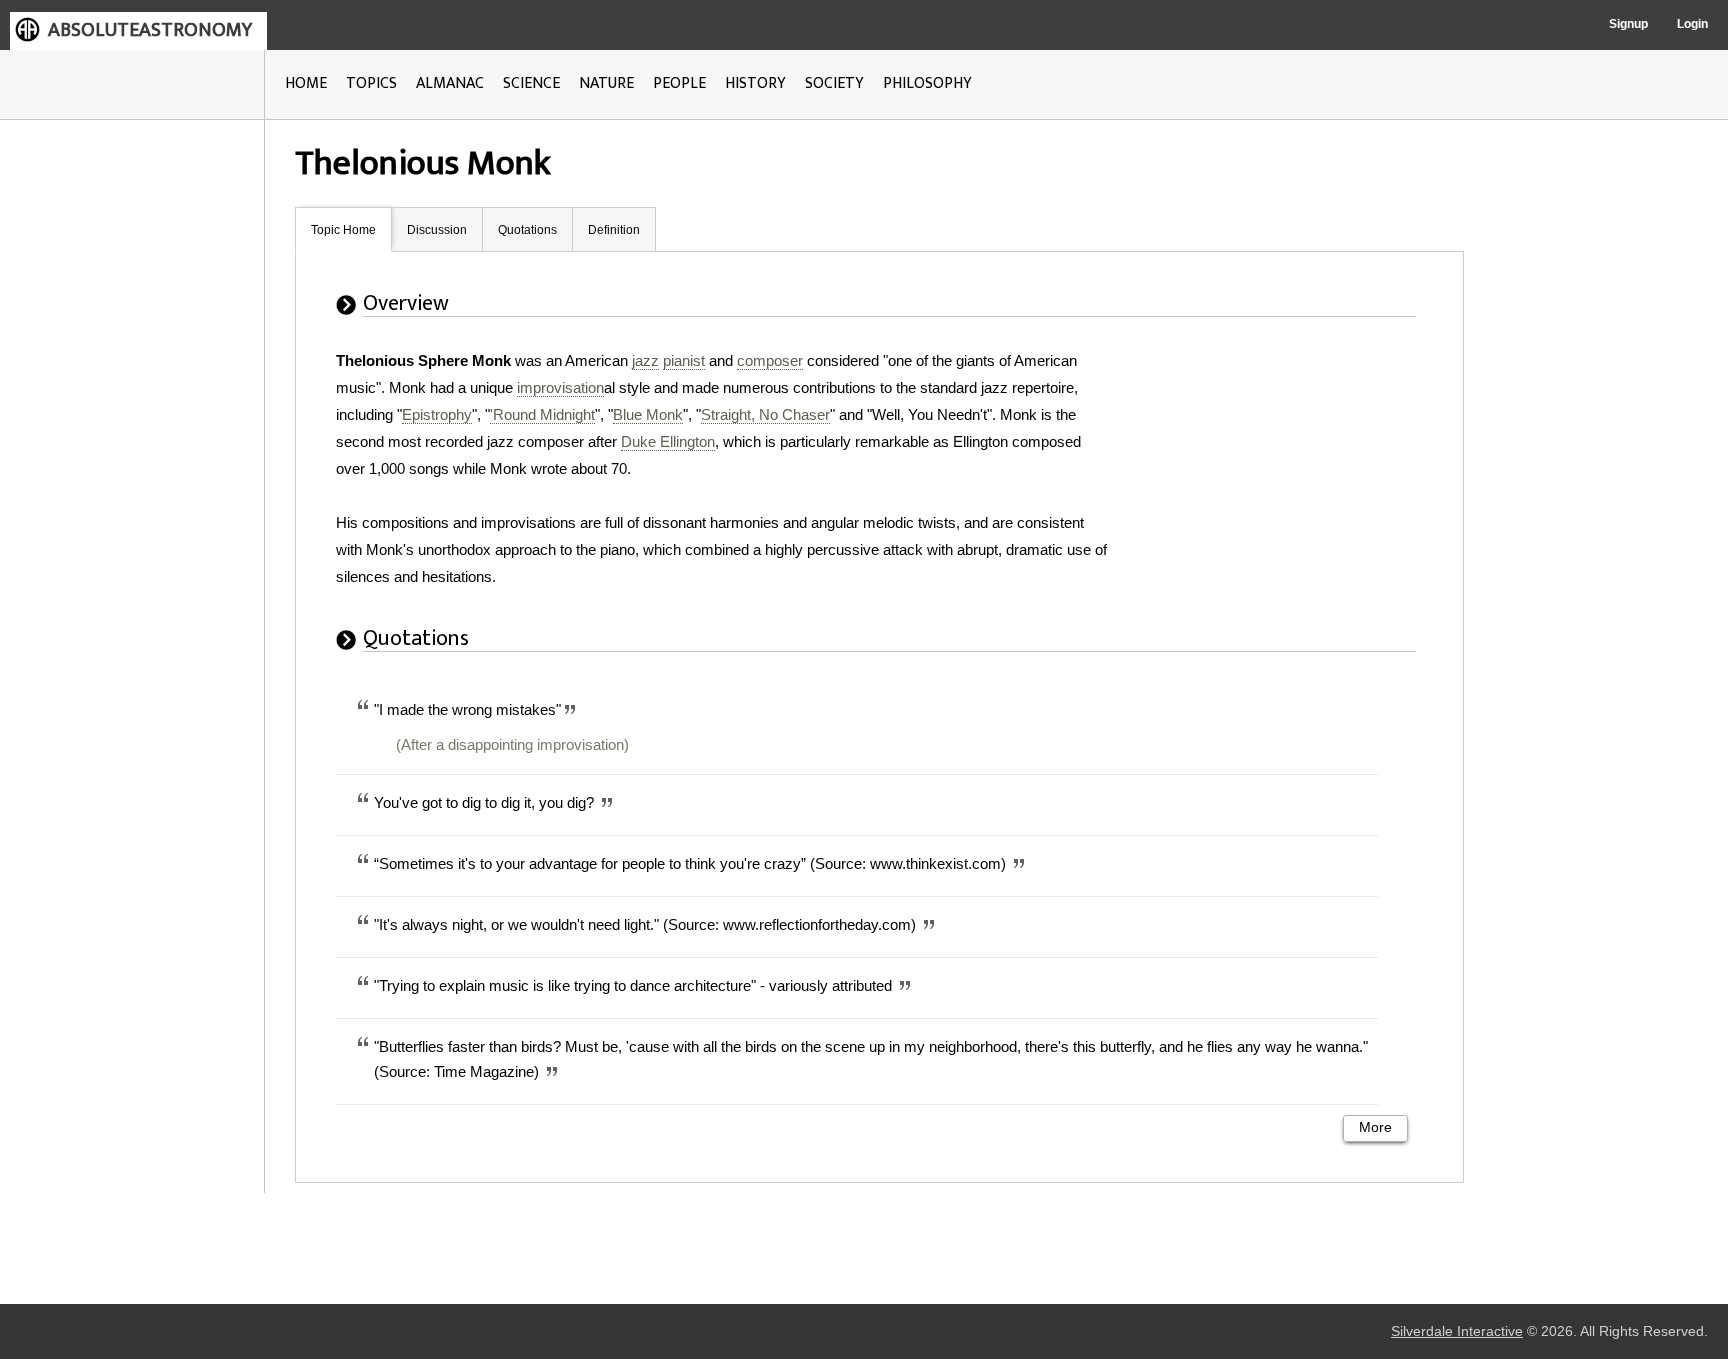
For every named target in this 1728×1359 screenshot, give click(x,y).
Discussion (437, 230)
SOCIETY (834, 83)
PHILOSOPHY (927, 83)
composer (770, 360)
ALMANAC (450, 83)
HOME (306, 83)
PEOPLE (679, 83)
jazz (645, 360)
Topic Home (343, 230)
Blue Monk (648, 414)
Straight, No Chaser (765, 414)
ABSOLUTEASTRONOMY (150, 30)
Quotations (527, 230)
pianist (684, 360)
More (1375, 1127)
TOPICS (371, 83)
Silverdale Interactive (1457, 1331)
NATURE (606, 83)
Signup (1628, 24)
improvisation (560, 387)
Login (1692, 24)
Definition (614, 230)
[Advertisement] (1283, 472)
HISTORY (755, 83)
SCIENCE (531, 83)
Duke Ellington (668, 441)
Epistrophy (437, 414)
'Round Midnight (542, 414)
